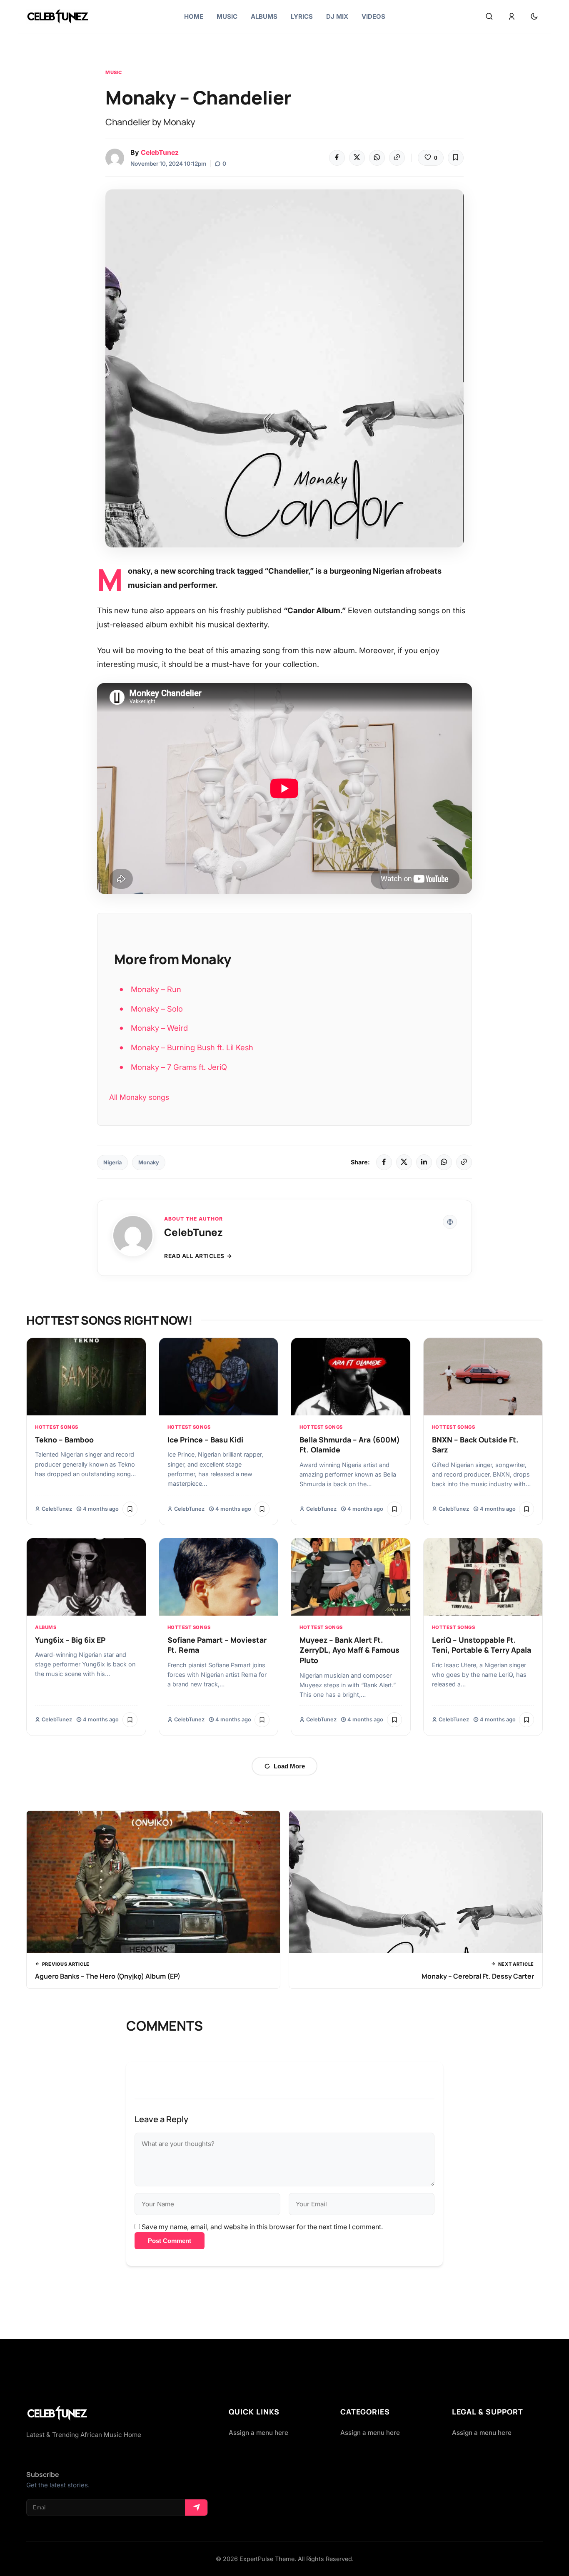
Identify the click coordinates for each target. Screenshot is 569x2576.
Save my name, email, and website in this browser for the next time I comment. (262, 2227)
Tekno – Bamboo (64, 1440)
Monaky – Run (156, 989)
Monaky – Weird (159, 1028)
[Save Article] (456, 158)
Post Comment (170, 2241)
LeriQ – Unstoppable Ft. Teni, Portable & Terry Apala (482, 1645)
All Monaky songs (139, 1097)
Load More (289, 1766)
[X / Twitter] (404, 1162)
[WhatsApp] (377, 158)
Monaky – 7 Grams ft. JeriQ (179, 1067)
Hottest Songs (57, 1427)
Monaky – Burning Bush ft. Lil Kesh (192, 1047)
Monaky (149, 1162)
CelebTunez (160, 152)
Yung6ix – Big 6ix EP (70, 1640)
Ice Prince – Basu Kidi (205, 1440)
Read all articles (194, 1256)
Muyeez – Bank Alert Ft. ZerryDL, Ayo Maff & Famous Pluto (349, 1650)
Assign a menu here (258, 2433)
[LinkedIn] (424, 1162)
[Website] (450, 1222)
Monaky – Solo (157, 1009)
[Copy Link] (397, 158)
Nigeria (112, 1162)
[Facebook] (337, 158)
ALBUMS (46, 1627)
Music (114, 72)
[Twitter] (357, 158)
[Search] (489, 17)
